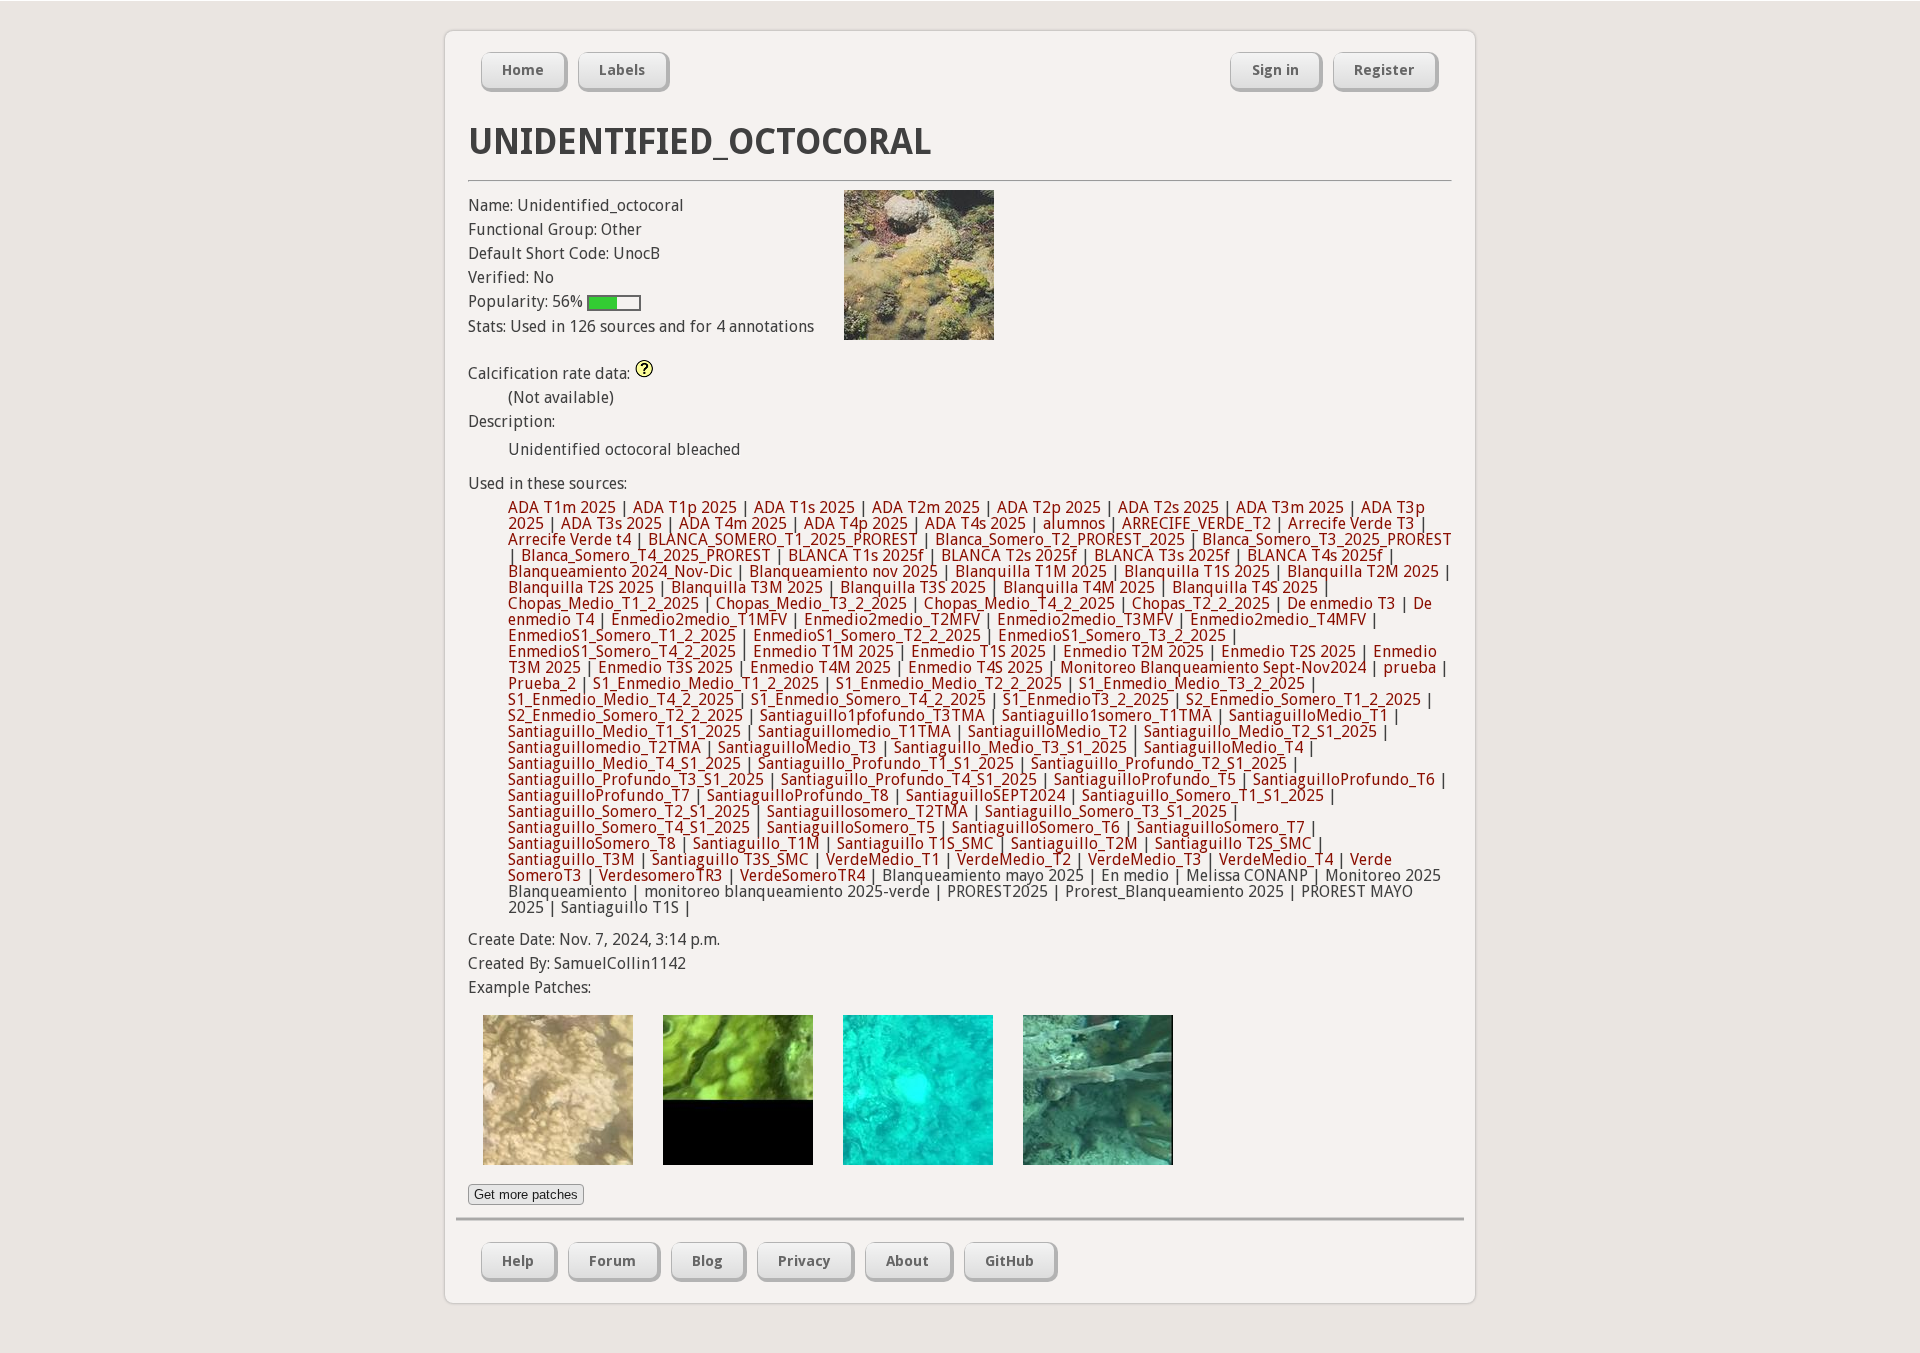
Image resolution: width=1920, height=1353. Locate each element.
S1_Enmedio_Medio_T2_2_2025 (949, 683)
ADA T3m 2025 (1290, 507)
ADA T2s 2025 (1168, 507)
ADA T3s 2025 (611, 523)
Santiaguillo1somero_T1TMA (1107, 715)
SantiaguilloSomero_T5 (851, 827)
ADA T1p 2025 (685, 507)
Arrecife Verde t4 (569, 539)
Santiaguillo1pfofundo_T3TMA (872, 715)
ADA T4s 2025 (975, 523)
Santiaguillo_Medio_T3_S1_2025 (1010, 747)
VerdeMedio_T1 (883, 859)
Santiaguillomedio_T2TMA (604, 747)
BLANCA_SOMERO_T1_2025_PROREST (783, 539)
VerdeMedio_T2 (1014, 859)
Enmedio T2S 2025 (1288, 651)
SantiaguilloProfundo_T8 (798, 795)
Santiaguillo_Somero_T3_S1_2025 (1106, 811)
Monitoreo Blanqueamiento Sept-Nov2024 (1213, 667)
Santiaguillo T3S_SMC (730, 859)
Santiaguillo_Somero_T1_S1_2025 (1203, 795)
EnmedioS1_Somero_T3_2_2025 (1112, 635)
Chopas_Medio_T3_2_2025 (811, 603)
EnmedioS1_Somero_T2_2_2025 (867, 635)
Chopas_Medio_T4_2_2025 (1019, 603)
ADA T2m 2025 (926, 507)
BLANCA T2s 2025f (1009, 555)
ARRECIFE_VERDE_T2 (1196, 523)
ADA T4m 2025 (733, 523)
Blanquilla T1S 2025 (1197, 571)
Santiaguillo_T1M (756, 843)
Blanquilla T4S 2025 (1245, 587)
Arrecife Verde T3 (1351, 523)
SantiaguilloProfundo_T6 (1344, 779)
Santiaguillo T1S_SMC (915, 843)
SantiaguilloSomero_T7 (1221, 827)
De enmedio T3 (1341, 603)
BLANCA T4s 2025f (1315, 555)
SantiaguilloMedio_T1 (1308, 715)
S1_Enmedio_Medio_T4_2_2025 (621, 699)
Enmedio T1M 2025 (823, 651)
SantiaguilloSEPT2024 (985, 795)
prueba (1409, 667)
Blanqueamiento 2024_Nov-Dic (620, 571)
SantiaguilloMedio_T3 (797, 747)
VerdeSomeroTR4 (802, 875)
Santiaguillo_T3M (571, 859)
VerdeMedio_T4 (1276, 859)
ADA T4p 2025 (856, 523)
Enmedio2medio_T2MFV (892, 619)
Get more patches (526, 1194)
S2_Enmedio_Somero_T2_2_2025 (625, 715)
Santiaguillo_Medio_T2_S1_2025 (1260, 731)
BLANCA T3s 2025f (1162, 555)
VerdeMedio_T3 (1145, 859)
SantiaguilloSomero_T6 (1036, 827)
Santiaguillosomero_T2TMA (867, 811)
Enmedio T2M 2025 (1133, 651)
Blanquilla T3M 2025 (747, 587)
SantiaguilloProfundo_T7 (599, 795)
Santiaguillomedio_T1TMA (854, 731)
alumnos (1074, 523)
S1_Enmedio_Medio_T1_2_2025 (706, 683)
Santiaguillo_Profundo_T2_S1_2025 (1159, 763)
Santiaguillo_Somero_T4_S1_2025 (629, 827)
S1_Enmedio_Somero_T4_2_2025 (868, 699)
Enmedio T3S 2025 (665, 667)
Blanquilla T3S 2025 (913, 587)
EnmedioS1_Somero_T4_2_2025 (622, 651)
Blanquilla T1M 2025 (1031, 571)
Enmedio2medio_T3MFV (1085, 619)
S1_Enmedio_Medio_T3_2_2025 (1192, 683)
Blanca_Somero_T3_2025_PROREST (1327, 539)
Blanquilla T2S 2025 (581, 587)
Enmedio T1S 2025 (978, 651)
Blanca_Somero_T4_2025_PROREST (646, 555)
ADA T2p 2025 (1049, 507)
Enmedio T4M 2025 (820, 667)
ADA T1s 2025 (804, 507)
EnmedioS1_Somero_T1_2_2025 (622, 635)
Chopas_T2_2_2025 (1201, 603)
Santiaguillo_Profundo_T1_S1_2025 (886, 763)
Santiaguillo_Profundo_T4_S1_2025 (909, 779)
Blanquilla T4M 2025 (1079, 587)
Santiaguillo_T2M (1074, 843)
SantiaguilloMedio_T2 (1047, 731)
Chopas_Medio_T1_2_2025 (603, 603)
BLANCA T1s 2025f (856, 555)
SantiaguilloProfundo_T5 (1145, 779)
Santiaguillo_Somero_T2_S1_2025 (629, 811)
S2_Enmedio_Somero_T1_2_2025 (1303, 699)
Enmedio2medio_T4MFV (1278, 619)
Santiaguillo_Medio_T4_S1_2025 (624, 763)
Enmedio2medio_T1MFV (699, 619)
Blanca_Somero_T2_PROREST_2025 (1060, 539)
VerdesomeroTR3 (661, 875)
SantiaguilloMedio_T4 (1223, 747)
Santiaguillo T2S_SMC (1233, 843)
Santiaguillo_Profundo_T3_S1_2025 (636, 779)
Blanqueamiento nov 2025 (843, 571)
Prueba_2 (542, 683)
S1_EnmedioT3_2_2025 (1086, 699)
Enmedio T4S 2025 (975, 667)
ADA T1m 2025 (562, 507)
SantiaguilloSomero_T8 (592, 843)
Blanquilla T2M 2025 (1363, 571)
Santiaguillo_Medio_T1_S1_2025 (624, 731)
